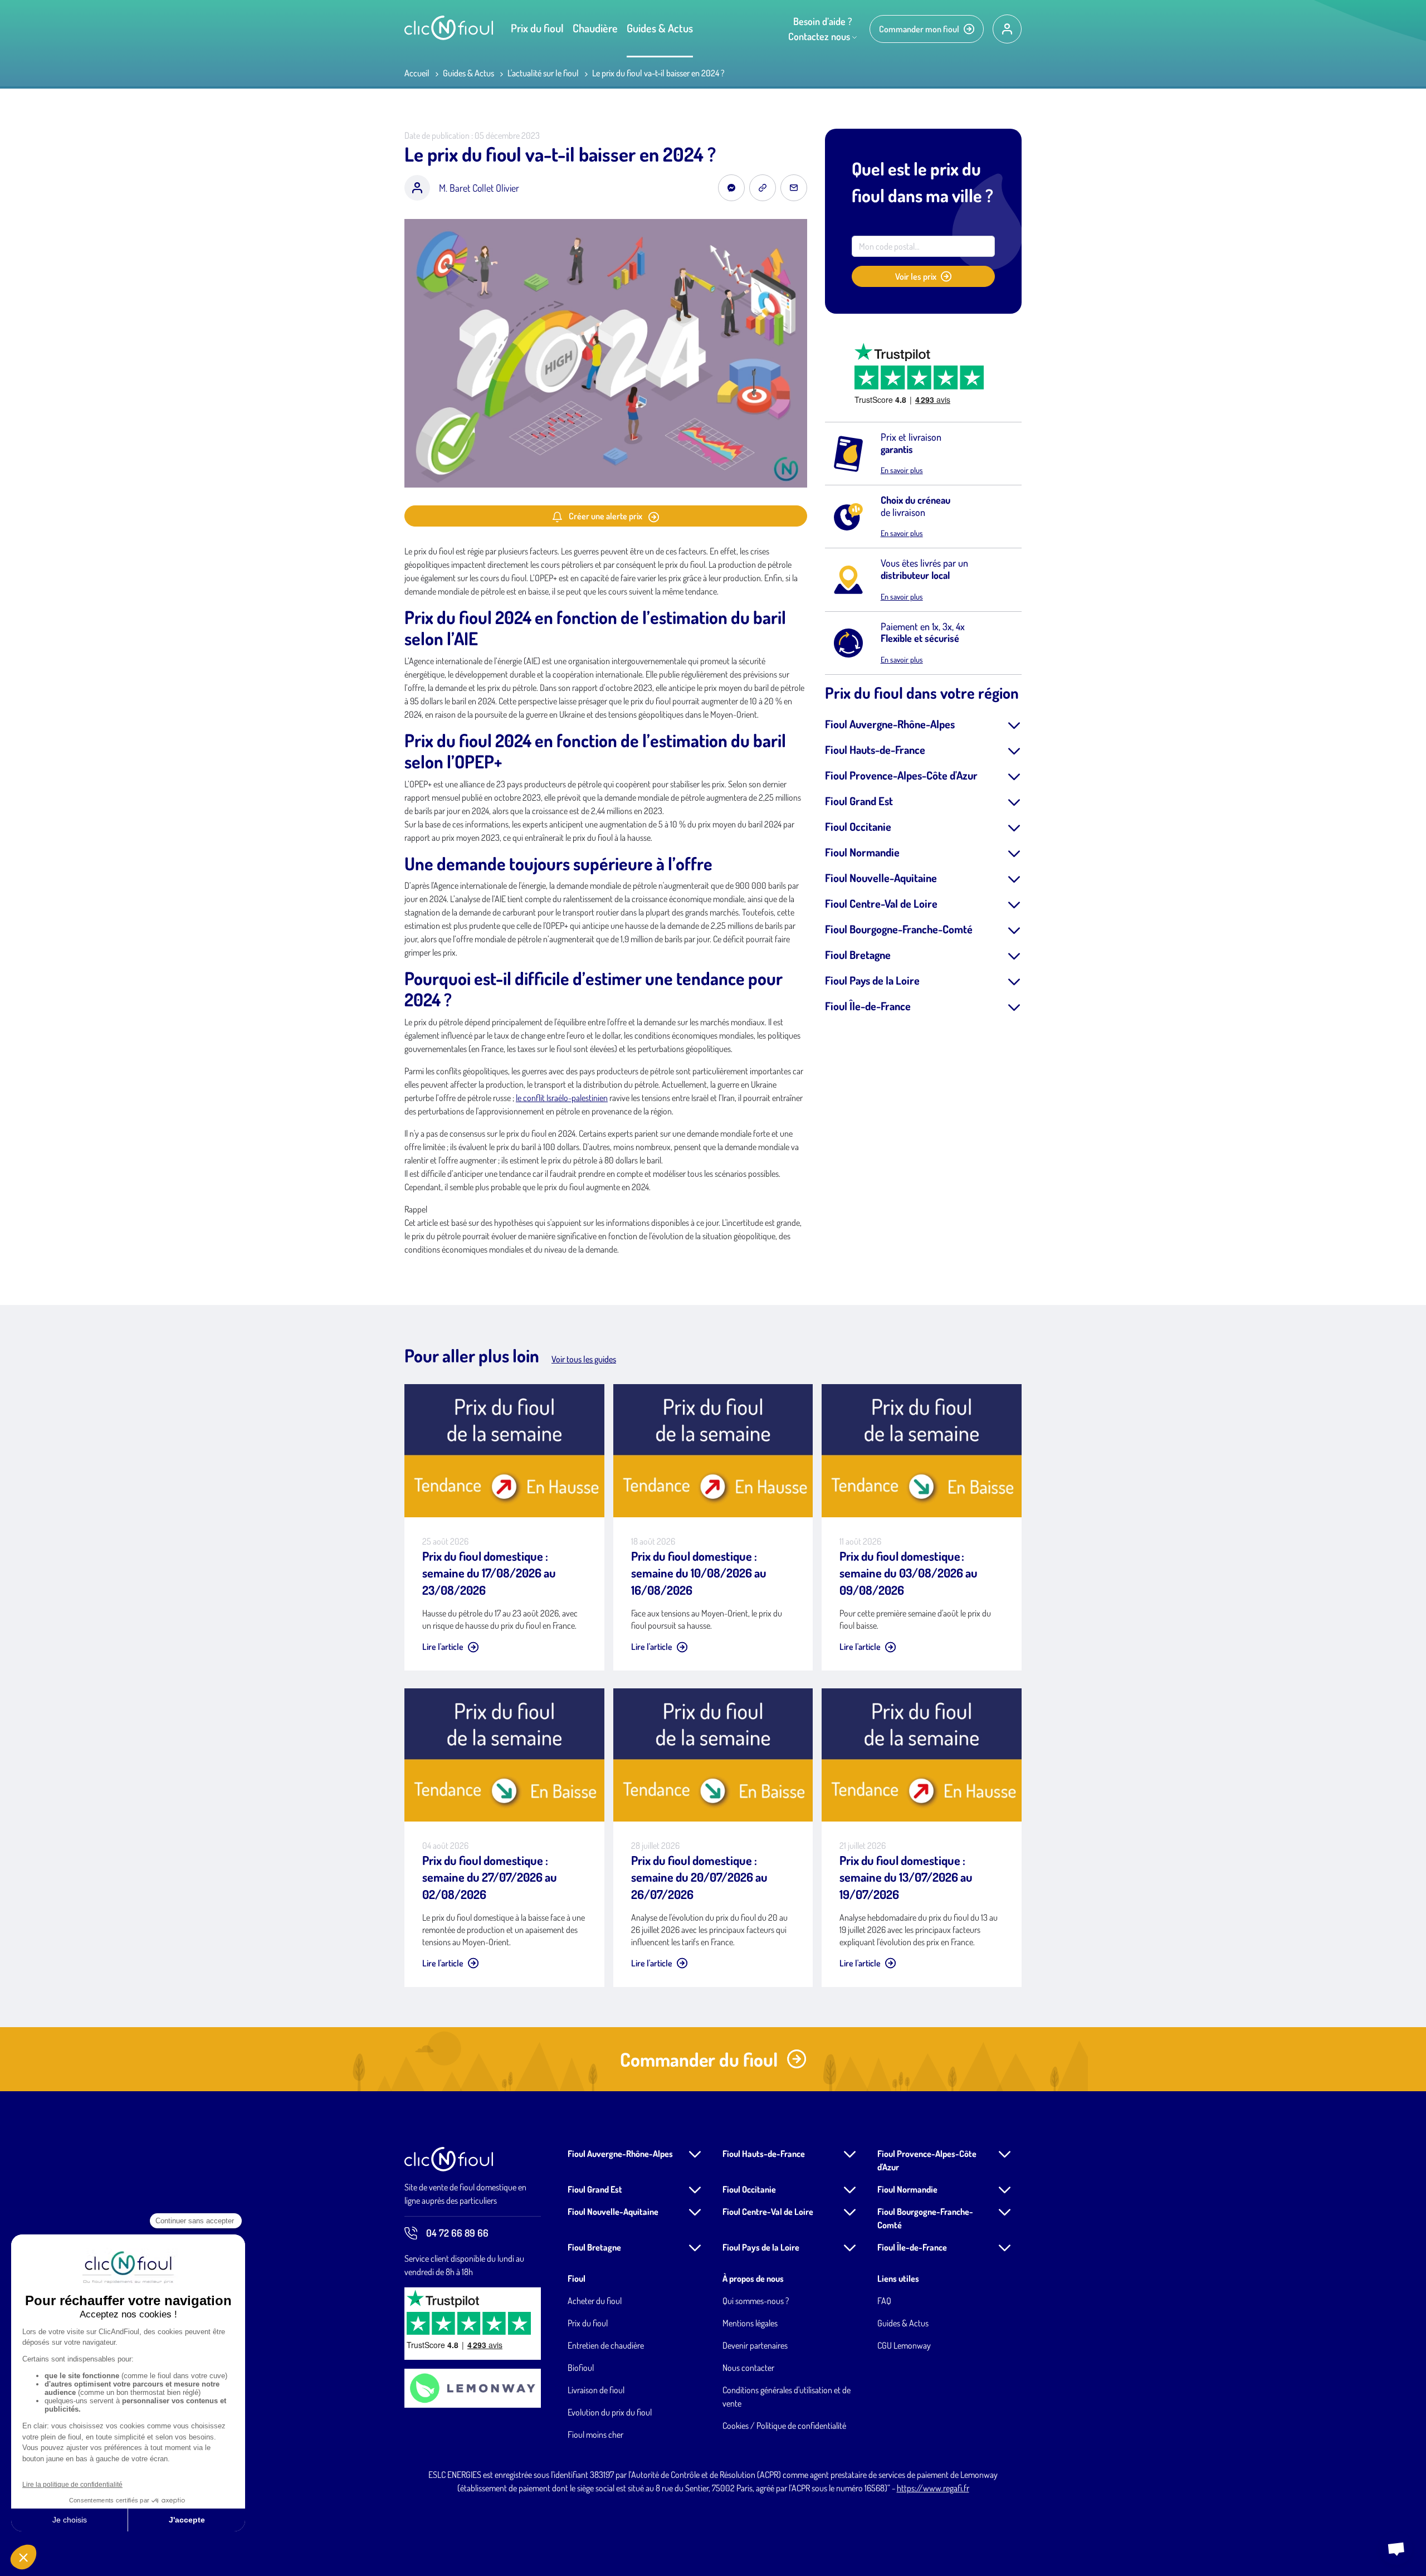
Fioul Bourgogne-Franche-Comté (899, 929)
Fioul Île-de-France (868, 1006)
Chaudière (595, 28)
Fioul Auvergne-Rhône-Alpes (890, 724)
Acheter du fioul (595, 2301)
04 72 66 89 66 (457, 2233)
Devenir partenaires (755, 2345)
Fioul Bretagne (858, 955)
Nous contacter (748, 2368)
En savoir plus (902, 470)
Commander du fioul (699, 2059)
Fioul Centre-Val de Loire (881, 903)
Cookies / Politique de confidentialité (784, 2426)
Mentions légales (750, 2323)
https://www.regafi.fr (933, 2488)
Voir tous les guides (584, 1359)
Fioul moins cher (595, 2434)
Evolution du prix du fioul (610, 2412)
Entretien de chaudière (606, 2345)
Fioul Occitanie (858, 826)
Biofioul (581, 2368)
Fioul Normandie (862, 852)
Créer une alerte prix (605, 516)
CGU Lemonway (904, 2345)
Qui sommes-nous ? (756, 2301)
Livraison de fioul (596, 2390)
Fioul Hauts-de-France (875, 749)
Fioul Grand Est (859, 801)
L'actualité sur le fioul (543, 73)
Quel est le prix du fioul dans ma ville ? (922, 182)
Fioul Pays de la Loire (872, 980)
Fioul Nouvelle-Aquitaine (881, 878)
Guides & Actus (660, 28)
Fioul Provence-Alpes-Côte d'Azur (901, 775)
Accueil (417, 73)
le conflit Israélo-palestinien (562, 1098)
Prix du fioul (537, 28)
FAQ (884, 2301)
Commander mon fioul (919, 29)
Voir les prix (916, 276)
